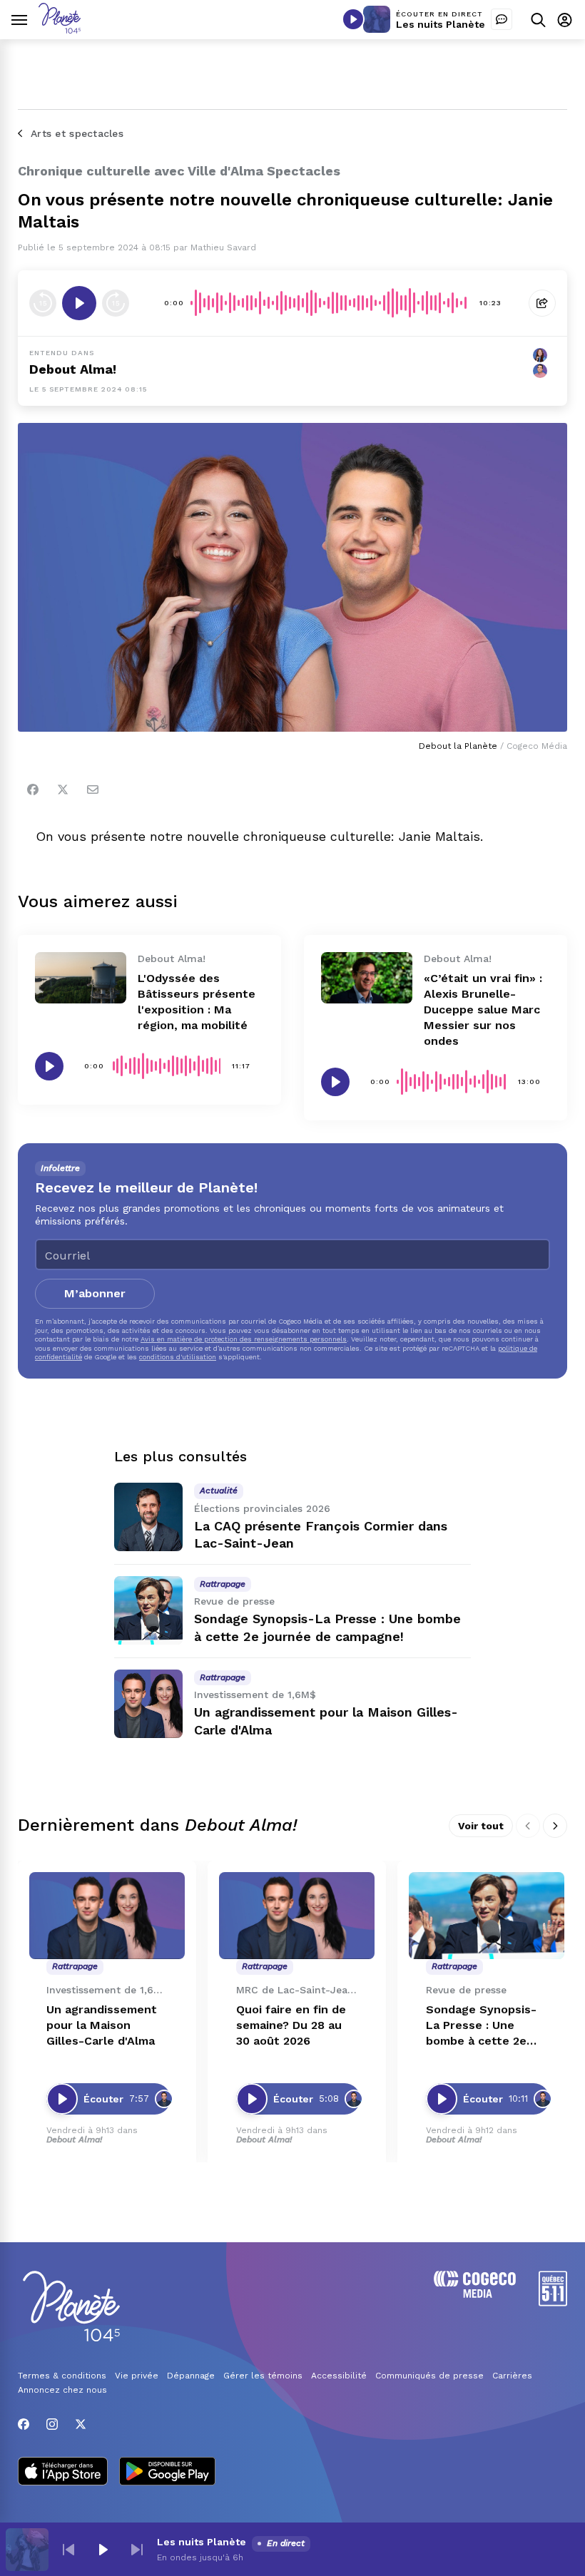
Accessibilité (339, 2376)
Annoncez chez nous (62, 2390)
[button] (68, 2550)
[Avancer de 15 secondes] (116, 303)
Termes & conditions (62, 2376)
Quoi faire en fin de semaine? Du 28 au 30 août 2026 (291, 2025)
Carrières (512, 2376)
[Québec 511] (553, 2302)
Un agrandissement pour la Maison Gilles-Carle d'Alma (102, 2025)
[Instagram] (52, 2424)
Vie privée (137, 2376)
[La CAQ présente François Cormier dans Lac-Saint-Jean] (148, 1517)
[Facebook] (33, 789)
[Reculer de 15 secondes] (43, 303)
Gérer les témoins (263, 2376)
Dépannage (191, 2376)
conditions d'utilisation (178, 1357)
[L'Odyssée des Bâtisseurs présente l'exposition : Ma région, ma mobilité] (81, 978)
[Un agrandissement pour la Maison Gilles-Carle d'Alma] (148, 1704)
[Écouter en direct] (353, 19)
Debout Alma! (73, 369)
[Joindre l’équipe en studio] (502, 19)
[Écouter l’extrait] (79, 303)
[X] (81, 2424)
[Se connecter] (565, 20)
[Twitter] (63, 789)
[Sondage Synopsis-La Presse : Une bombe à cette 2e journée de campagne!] (148, 1610)
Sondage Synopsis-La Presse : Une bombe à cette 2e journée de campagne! (481, 2026)
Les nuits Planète (441, 24)
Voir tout (481, 1826)
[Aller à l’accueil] (60, 30)
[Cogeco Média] (475, 2294)
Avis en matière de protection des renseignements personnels (244, 1339)
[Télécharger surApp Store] (63, 2473)
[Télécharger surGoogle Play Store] (167, 2473)
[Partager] (542, 303)
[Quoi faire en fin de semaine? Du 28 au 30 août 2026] (297, 1916)
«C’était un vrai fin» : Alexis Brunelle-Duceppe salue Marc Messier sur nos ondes (483, 1010)
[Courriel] (93, 789)
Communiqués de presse (429, 2376)
